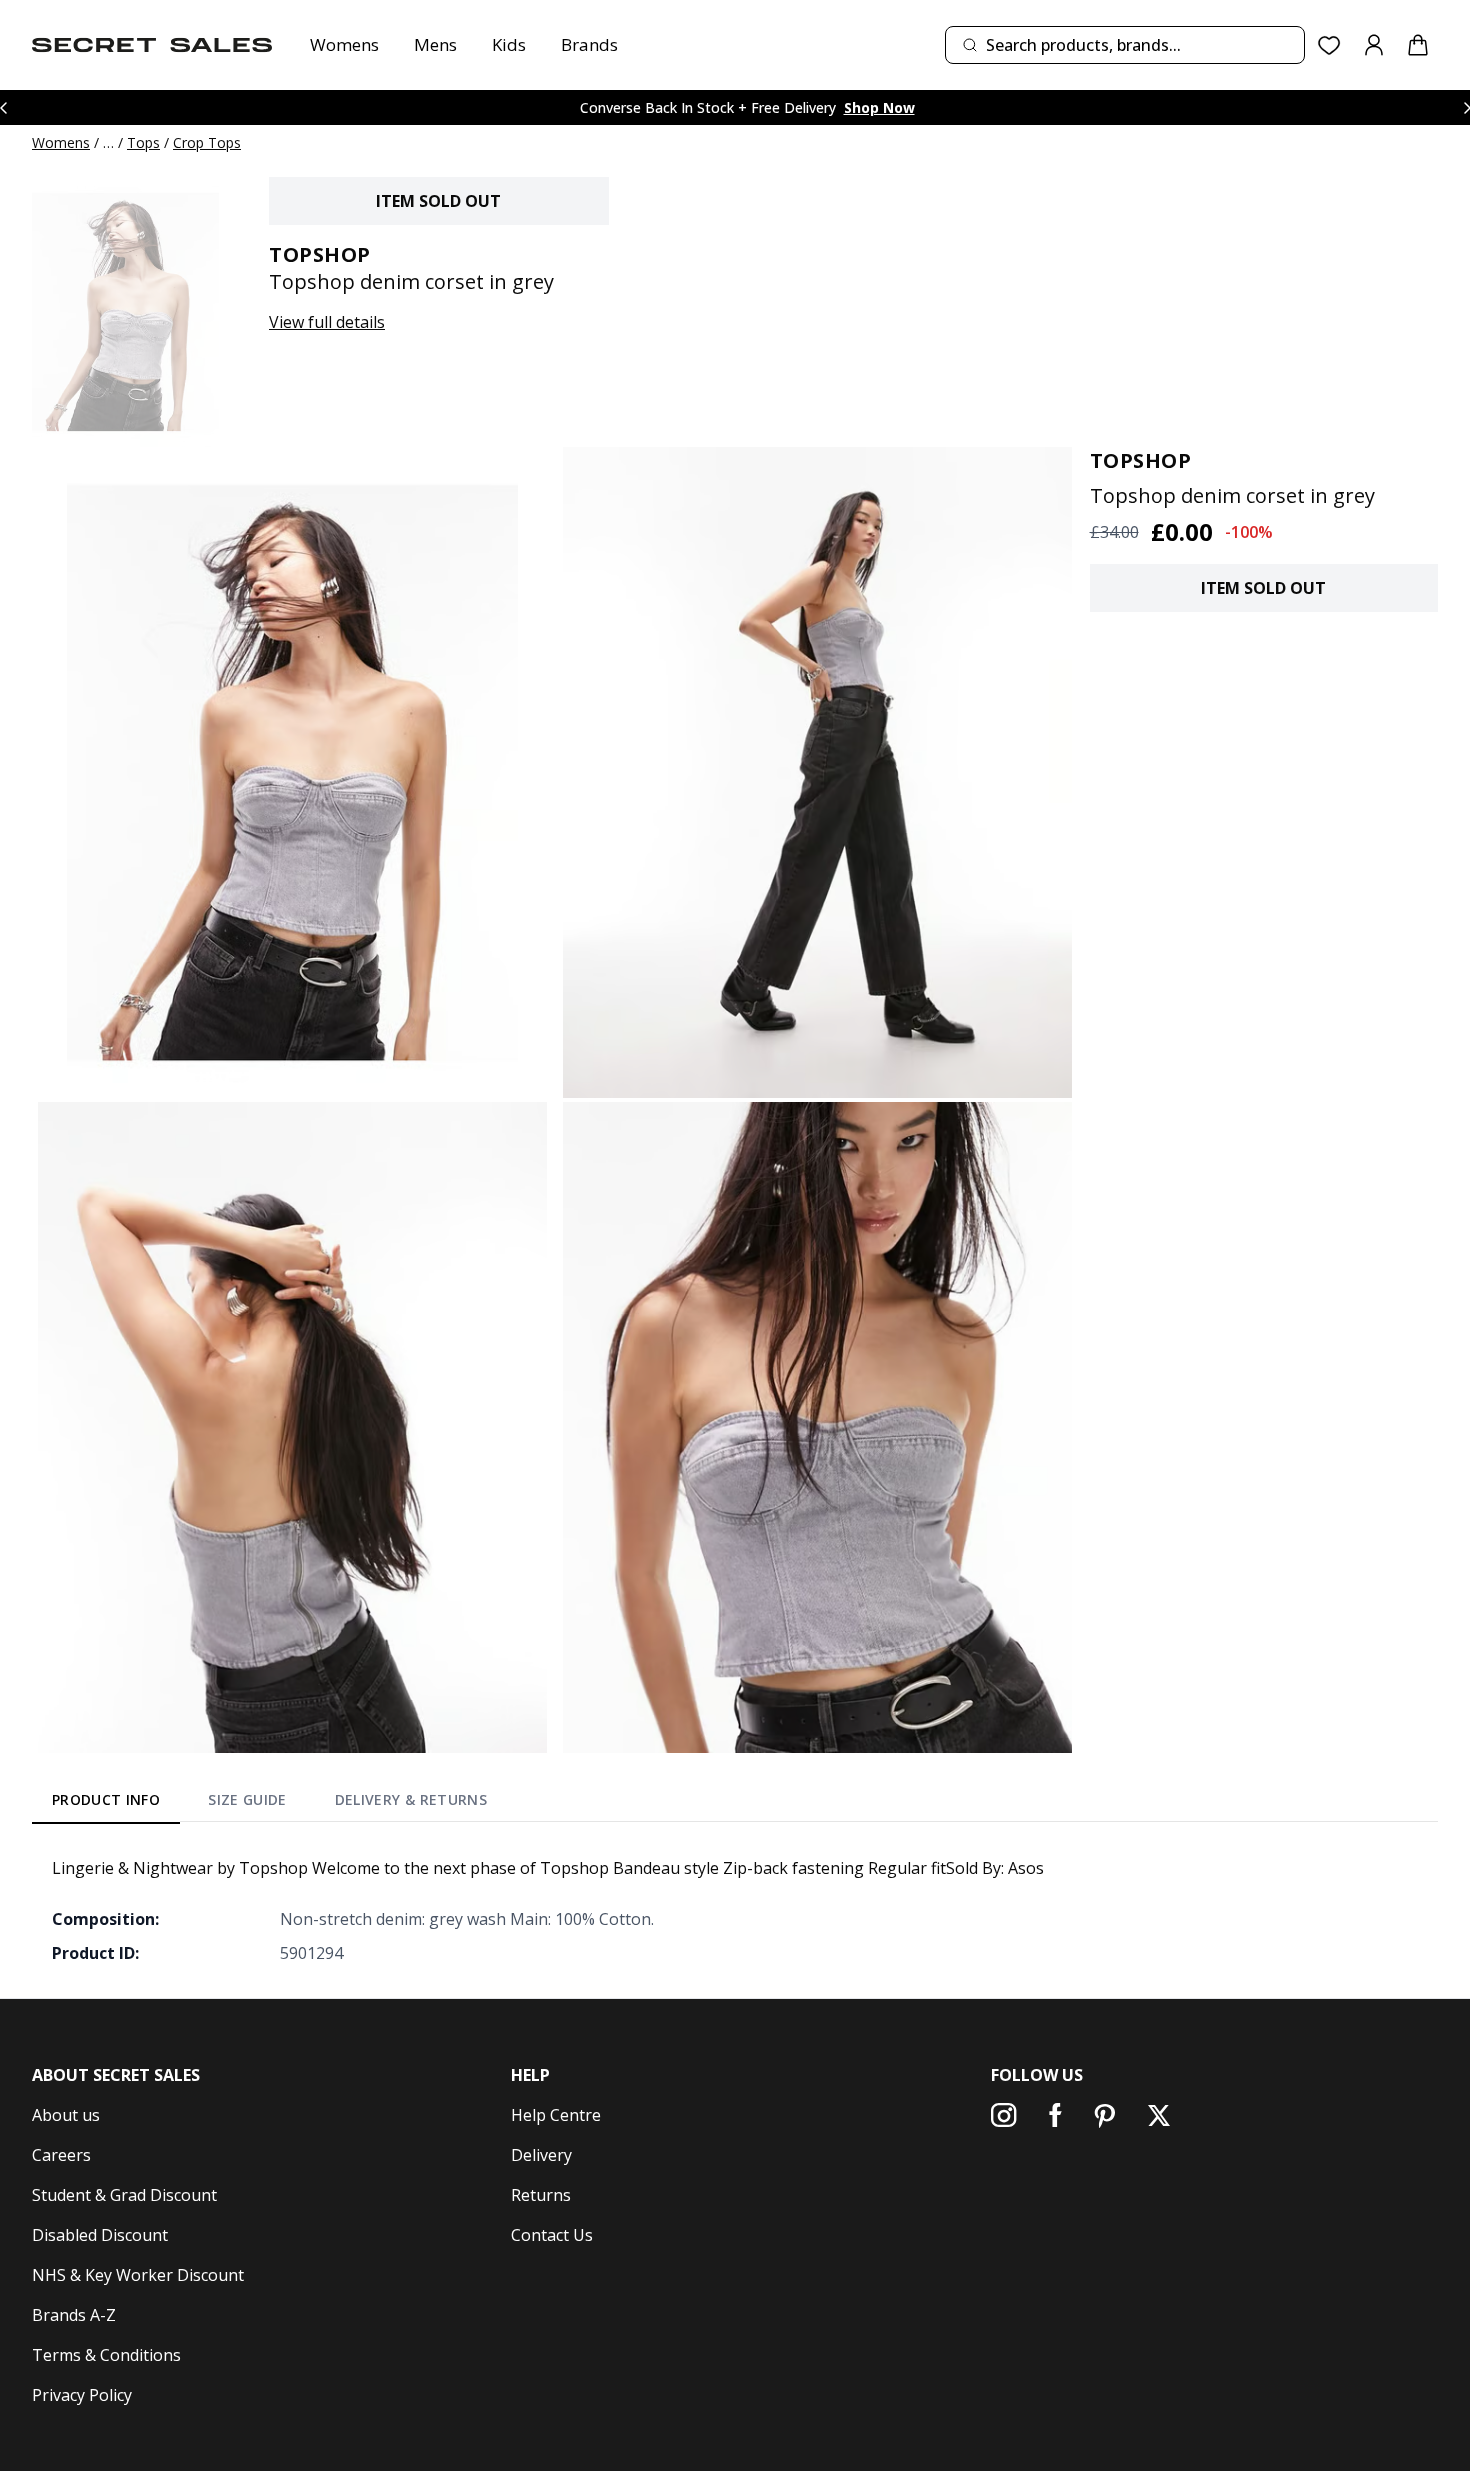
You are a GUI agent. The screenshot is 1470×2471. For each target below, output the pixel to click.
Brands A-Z (74, 2315)
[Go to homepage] (152, 45)
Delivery (541, 2155)
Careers (61, 2155)
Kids (509, 44)
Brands (589, 44)
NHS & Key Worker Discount (138, 2275)
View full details (327, 322)
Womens (344, 44)
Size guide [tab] (247, 1799)
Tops (143, 142)
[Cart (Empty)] (1418, 45)
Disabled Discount (100, 2235)
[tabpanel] (735, 1910)
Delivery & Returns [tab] (411, 1799)
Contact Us (552, 2235)
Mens (435, 44)
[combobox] (1125, 45)
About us (66, 2115)
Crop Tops (207, 142)
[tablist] (269, 1803)
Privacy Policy (82, 2395)
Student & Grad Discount (124, 2195)
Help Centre (556, 2115)
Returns (541, 2195)
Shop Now (879, 107)
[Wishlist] (1329, 45)
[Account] (1374, 45)
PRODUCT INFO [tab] (106, 1799)
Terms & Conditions (106, 2355)
